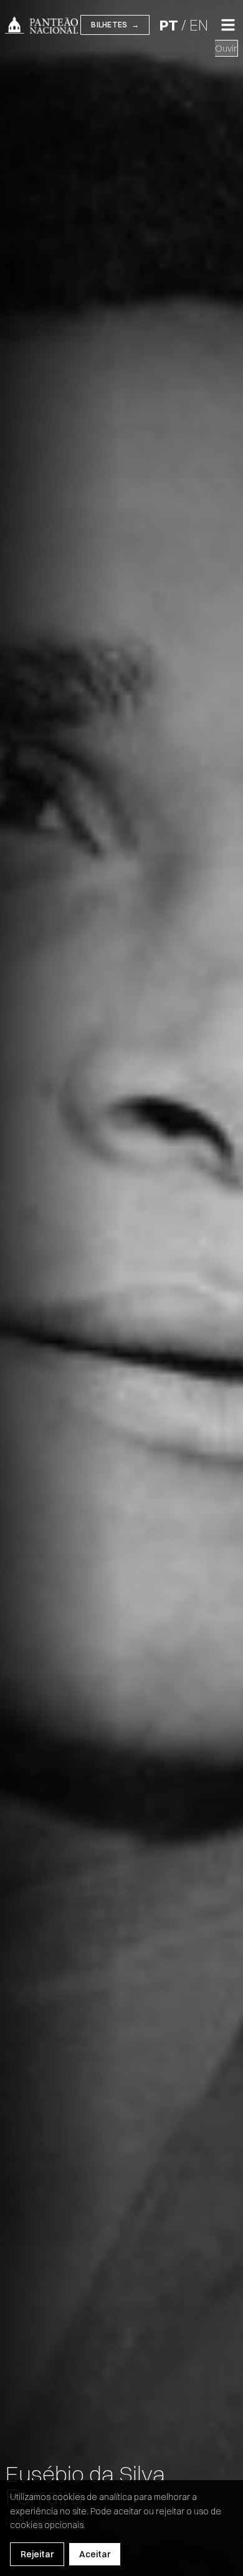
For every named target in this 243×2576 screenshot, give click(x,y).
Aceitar (95, 2554)
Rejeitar (37, 2554)
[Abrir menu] (228, 25)
